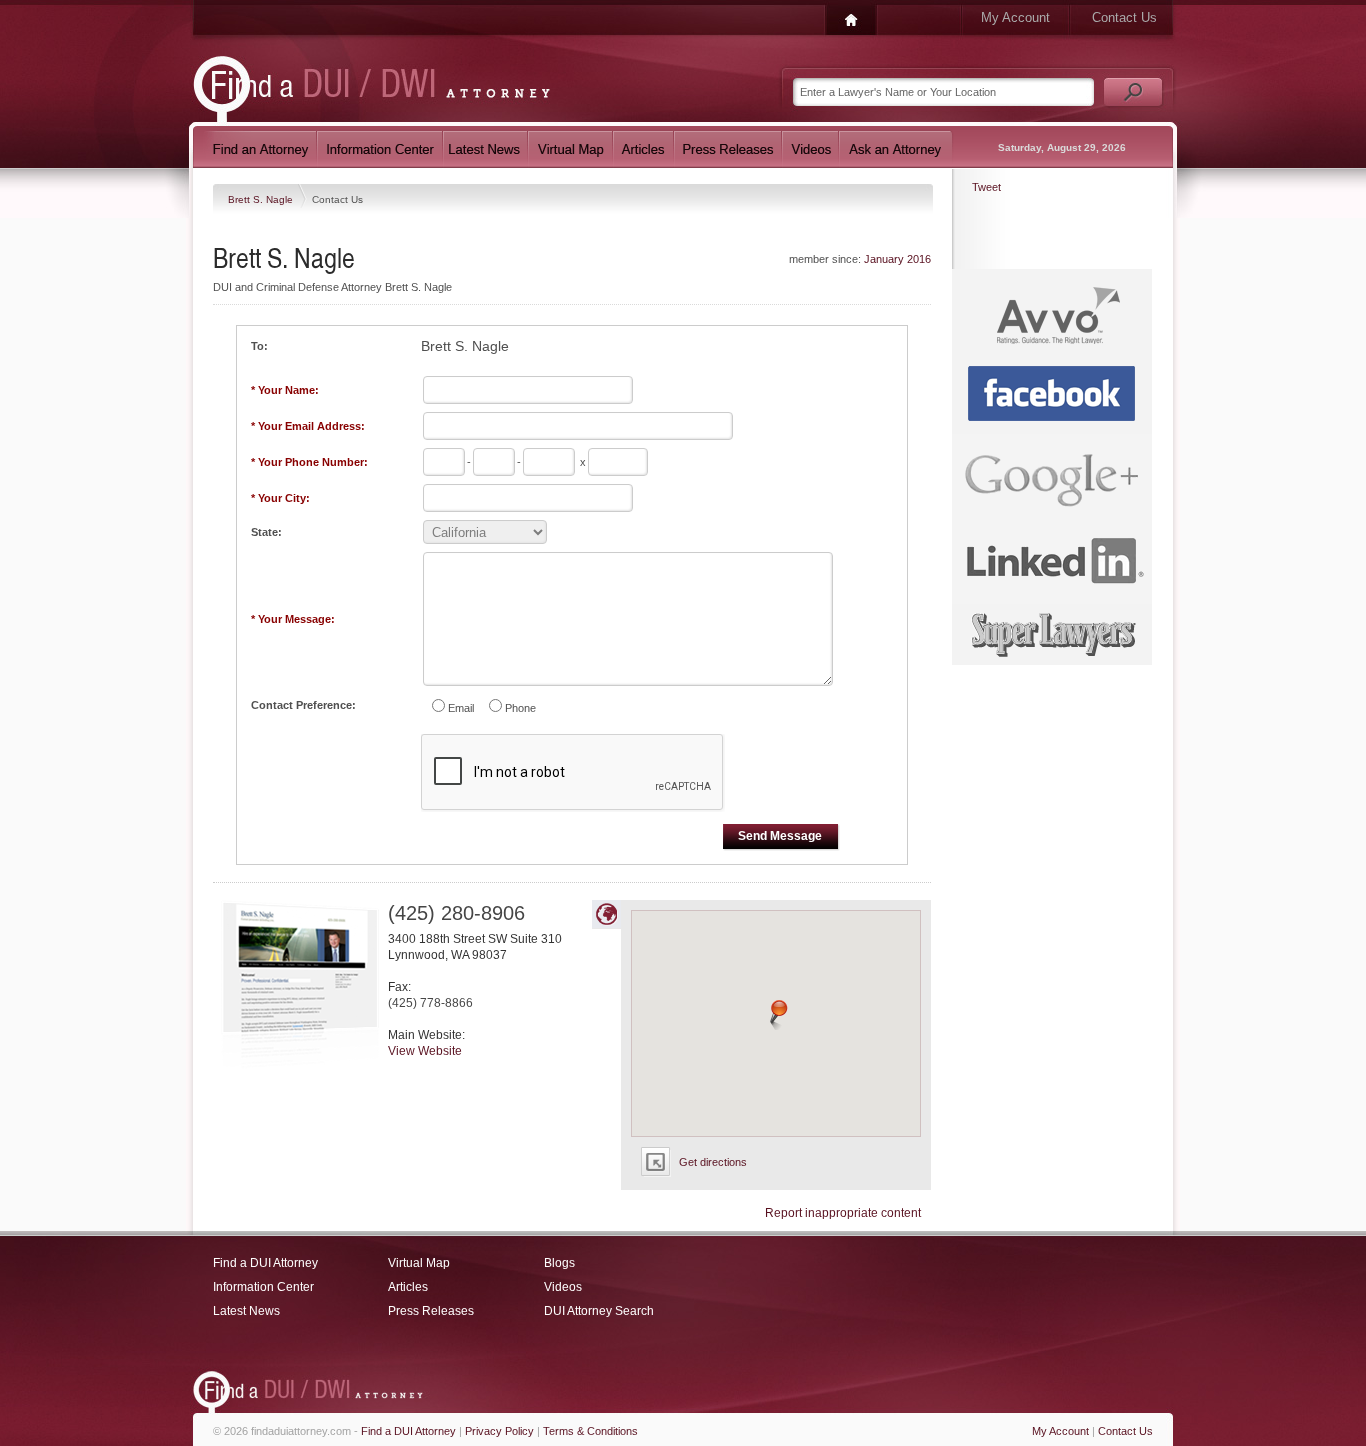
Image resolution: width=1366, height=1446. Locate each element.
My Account (1015, 17)
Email (461, 708)
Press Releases (431, 1311)
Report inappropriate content (843, 1213)
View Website (425, 1051)
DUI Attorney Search (599, 1311)
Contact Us (1124, 17)
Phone (520, 708)
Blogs (559, 1263)
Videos (563, 1287)
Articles (408, 1287)
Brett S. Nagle (262, 199)
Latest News (246, 1311)
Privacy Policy (499, 1431)
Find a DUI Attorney (265, 1263)
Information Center (263, 1287)
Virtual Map (419, 1263)
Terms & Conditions (590, 1431)
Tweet (986, 187)
